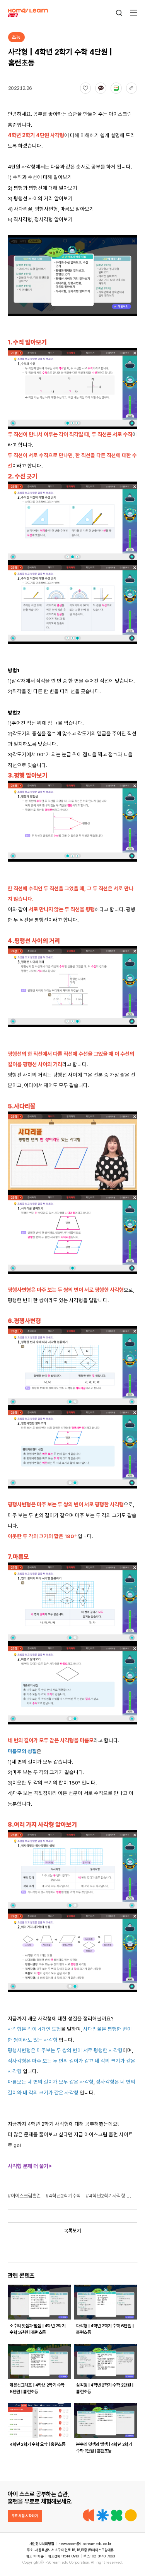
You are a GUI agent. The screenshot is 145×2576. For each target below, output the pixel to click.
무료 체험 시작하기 (25, 2516)
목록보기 (73, 2231)
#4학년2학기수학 (64, 2196)
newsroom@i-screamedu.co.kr (85, 2544)
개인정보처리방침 (42, 2544)
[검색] (119, 13)
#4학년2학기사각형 (106, 2196)
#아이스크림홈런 (25, 2196)
